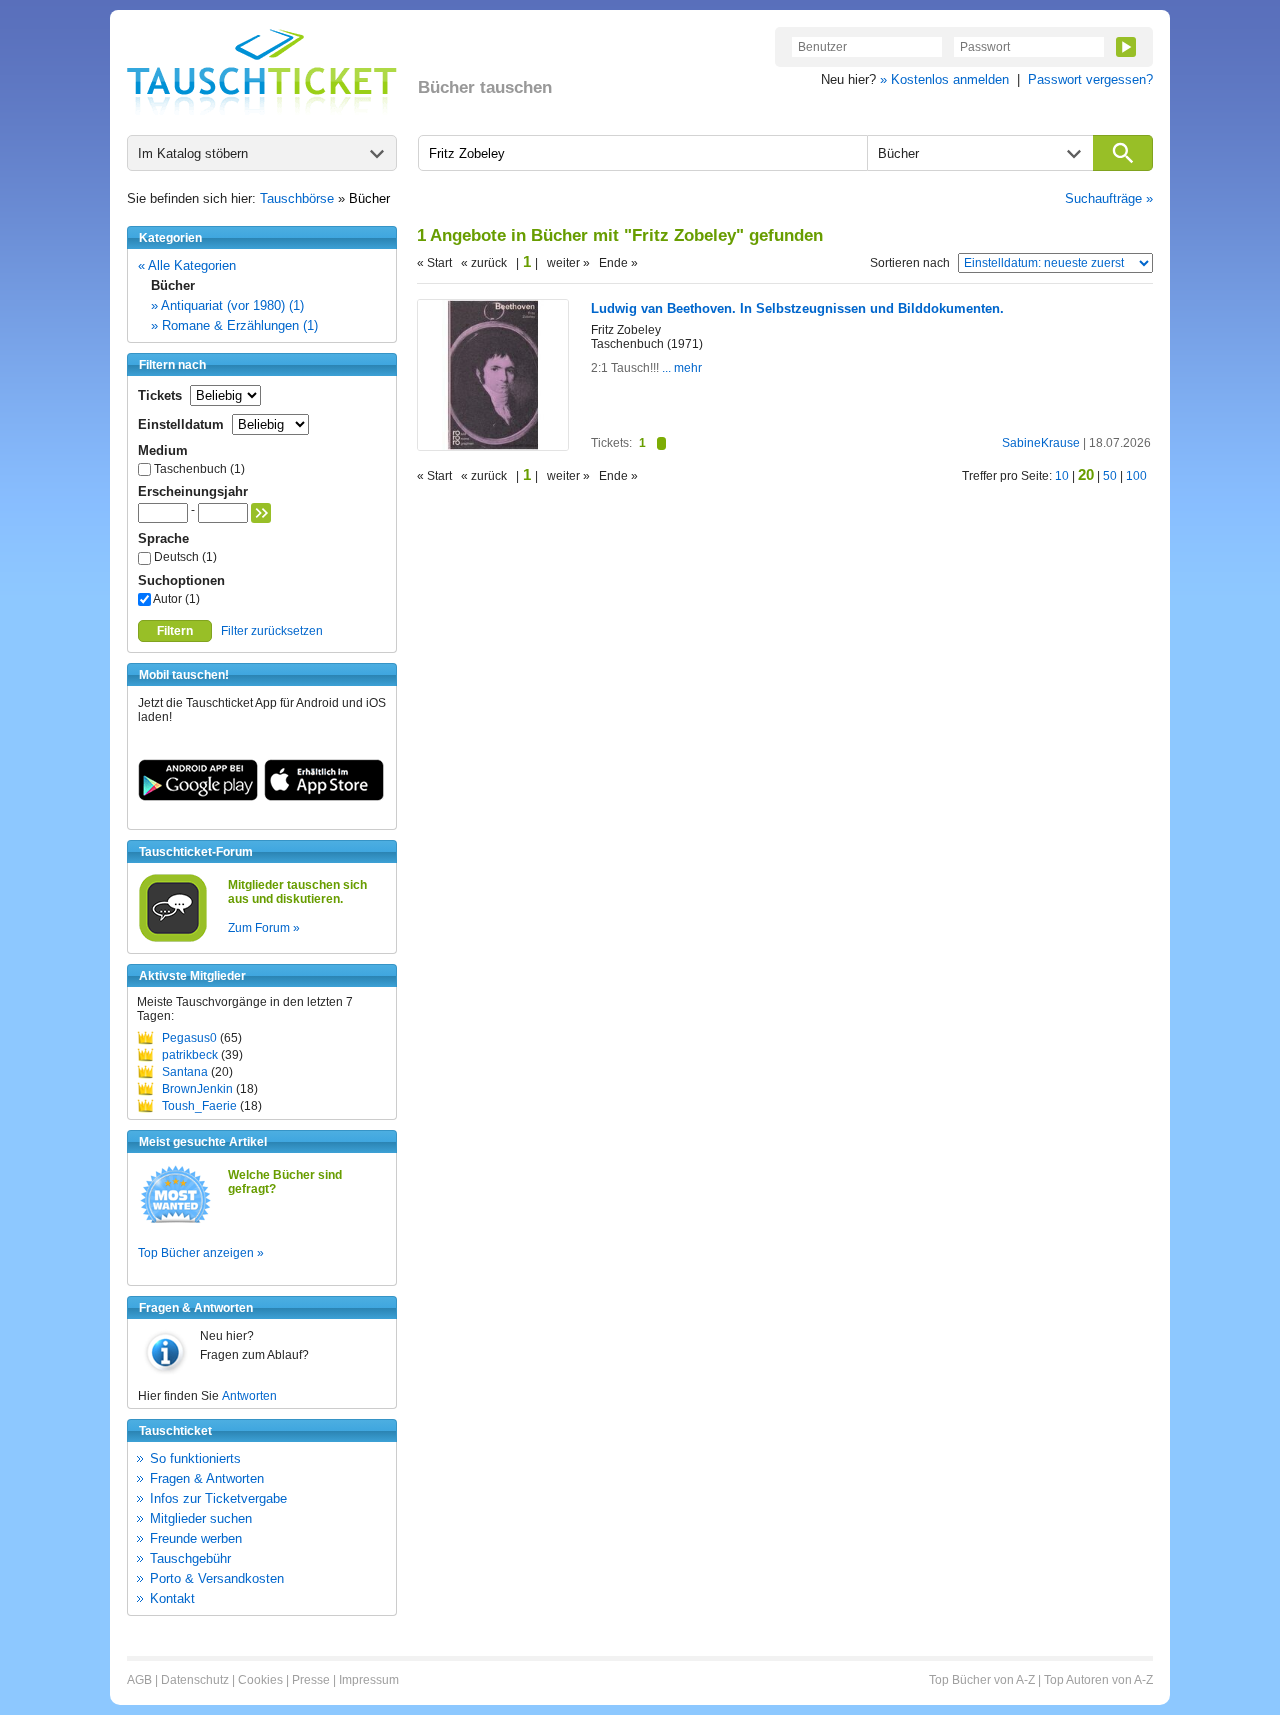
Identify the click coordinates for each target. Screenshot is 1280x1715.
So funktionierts (195, 1458)
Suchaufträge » (1109, 198)
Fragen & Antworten (207, 1478)
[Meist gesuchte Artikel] (175, 1222)
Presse (311, 1680)
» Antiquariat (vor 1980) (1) (227, 305)
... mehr (680, 368)
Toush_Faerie (199, 1106)
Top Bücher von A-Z (982, 1680)
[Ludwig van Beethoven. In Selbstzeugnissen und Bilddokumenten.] (493, 446)
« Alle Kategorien (187, 265)
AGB (139, 1680)
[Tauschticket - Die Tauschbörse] (262, 72)
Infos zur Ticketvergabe (218, 1498)
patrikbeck (190, 1055)
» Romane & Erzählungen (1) (234, 325)
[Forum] (173, 939)
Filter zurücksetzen (272, 631)
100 (1136, 476)
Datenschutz (195, 1680)
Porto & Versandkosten (217, 1578)
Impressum (369, 1680)
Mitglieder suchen (201, 1518)
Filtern (175, 631)
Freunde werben (196, 1538)
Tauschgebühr (190, 1558)
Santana (185, 1072)
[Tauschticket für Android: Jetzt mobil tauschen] (198, 797)
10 (1062, 476)
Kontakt (172, 1598)
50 (1110, 476)
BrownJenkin (197, 1089)
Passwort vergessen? (1090, 79)
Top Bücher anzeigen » (201, 1253)
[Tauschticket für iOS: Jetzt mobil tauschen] (324, 797)
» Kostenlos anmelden (944, 79)
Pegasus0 (189, 1038)
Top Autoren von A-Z (1098, 1680)
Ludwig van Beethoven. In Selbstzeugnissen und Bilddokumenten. (797, 308)
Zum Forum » (264, 928)
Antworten (249, 1396)
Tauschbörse (297, 198)
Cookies (260, 1680)
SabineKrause (1041, 443)
